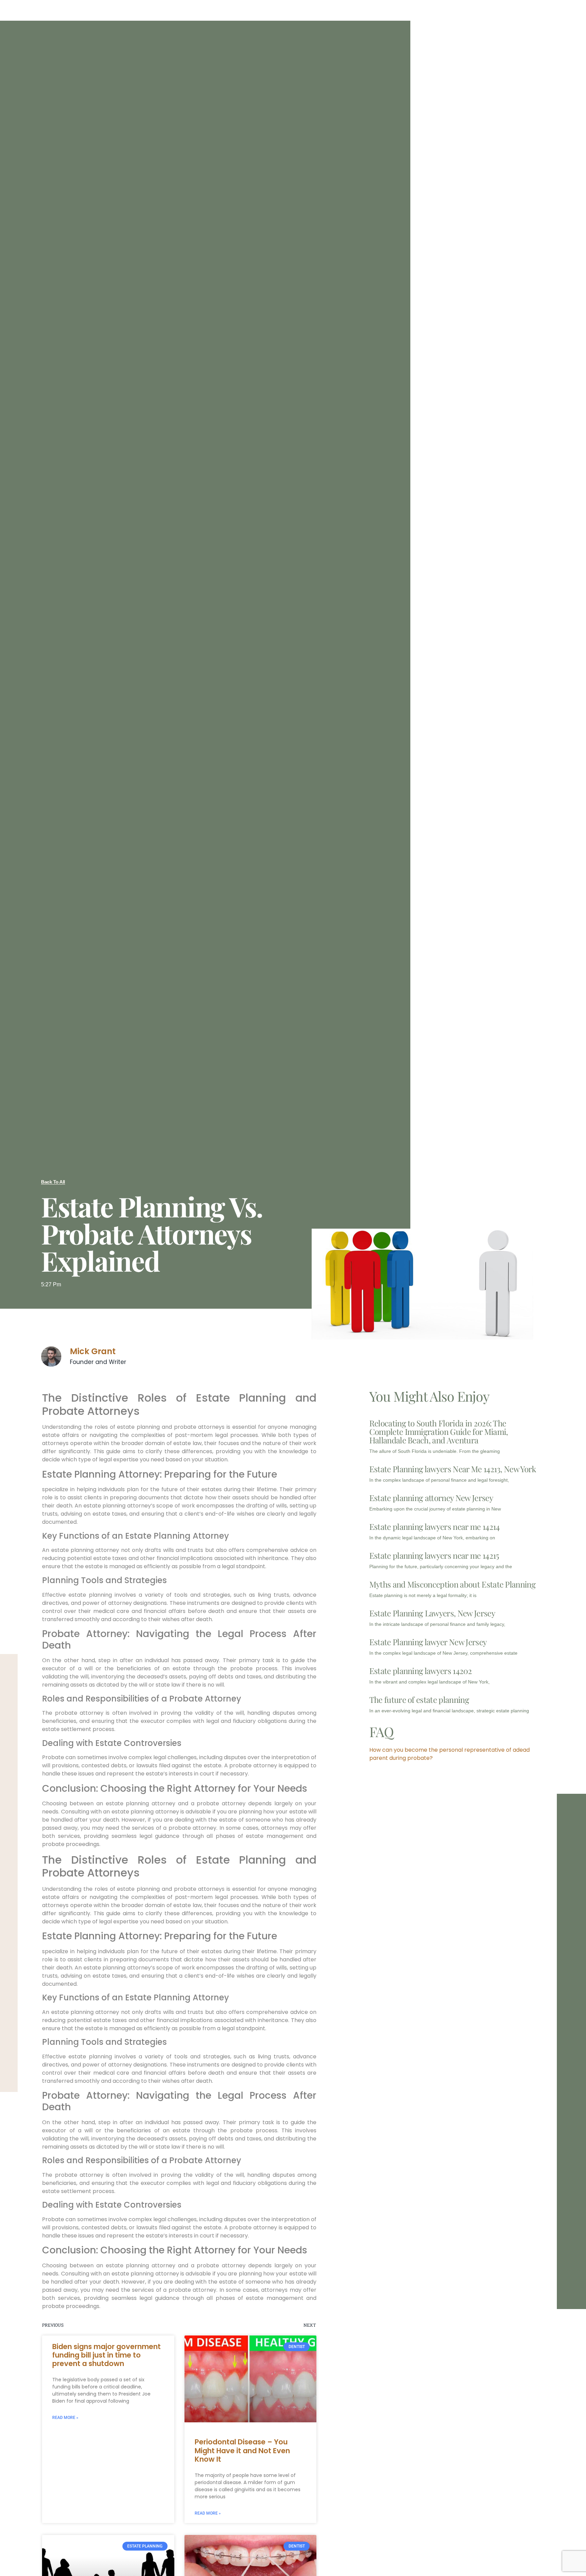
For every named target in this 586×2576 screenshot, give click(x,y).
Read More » (65, 2418)
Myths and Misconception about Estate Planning (452, 1584)
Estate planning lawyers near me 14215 (434, 1555)
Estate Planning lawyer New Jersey (428, 1642)
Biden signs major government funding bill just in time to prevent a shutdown (106, 2355)
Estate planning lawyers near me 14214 (435, 1526)
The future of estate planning (419, 1699)
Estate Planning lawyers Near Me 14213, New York (453, 1469)
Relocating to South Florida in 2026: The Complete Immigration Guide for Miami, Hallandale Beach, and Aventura (439, 1431)
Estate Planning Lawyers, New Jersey (432, 1613)
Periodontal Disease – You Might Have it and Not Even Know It (242, 2450)
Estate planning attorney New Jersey (431, 1498)
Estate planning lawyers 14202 (421, 1671)
